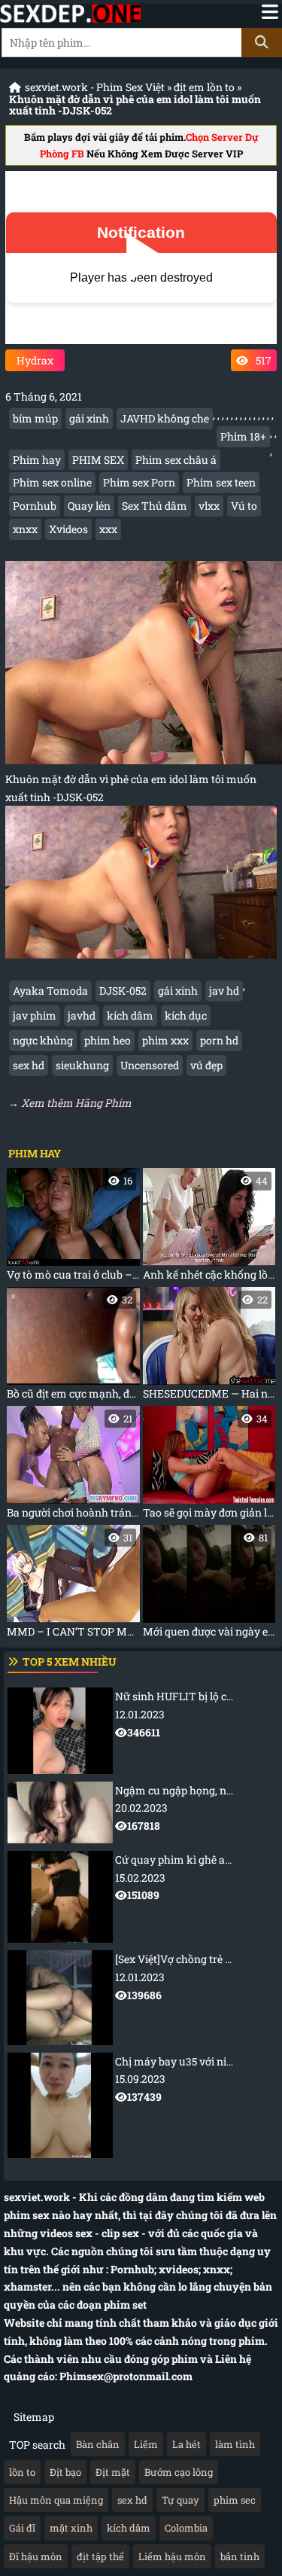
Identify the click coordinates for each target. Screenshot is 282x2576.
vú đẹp (206, 1065)
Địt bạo (65, 2472)
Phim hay (37, 460)
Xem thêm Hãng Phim (76, 1103)
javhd (82, 1015)
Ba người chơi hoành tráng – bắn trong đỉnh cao (73, 1466)
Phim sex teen (221, 482)
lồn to (22, 2472)
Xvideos (68, 529)
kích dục (186, 1015)
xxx (108, 529)
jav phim (35, 1015)
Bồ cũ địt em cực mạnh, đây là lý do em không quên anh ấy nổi (73, 1347)
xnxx (25, 529)
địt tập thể (100, 2556)
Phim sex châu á (176, 460)
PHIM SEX (98, 460)
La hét (186, 2444)
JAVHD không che (165, 418)
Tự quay (180, 2500)
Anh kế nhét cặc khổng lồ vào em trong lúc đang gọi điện (209, 1228)
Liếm (146, 2444)
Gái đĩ (22, 2528)
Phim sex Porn (139, 482)
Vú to (244, 506)
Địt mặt (113, 2472)
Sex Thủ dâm (155, 506)
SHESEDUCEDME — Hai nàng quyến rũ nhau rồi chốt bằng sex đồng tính (209, 1347)
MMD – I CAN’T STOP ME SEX (73, 1585)
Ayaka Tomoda (50, 991)
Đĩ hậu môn (36, 2556)
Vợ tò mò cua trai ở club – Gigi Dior (73, 1228)
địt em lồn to (204, 87)
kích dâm (130, 1015)
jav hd (224, 991)
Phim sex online (52, 482)
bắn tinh (240, 2556)
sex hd (29, 1065)
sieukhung (82, 1065)
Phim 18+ (243, 436)
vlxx (209, 506)
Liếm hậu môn (172, 2556)
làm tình (235, 2444)
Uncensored (150, 1065)
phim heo (108, 1040)
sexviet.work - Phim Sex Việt (95, 87)
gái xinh (89, 418)
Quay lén (89, 506)
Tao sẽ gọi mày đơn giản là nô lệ (209, 1466)
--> (199, 1714)
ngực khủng (43, 1040)
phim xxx (165, 1040)
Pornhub (35, 506)
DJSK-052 (123, 991)
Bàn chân (98, 2444)
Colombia (186, 2528)
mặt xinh (71, 2528)
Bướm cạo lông (179, 2472)
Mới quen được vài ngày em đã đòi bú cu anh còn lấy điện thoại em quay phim (209, 1585)
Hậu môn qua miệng (56, 2500)
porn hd (219, 1040)
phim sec (235, 2500)
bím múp (35, 418)
